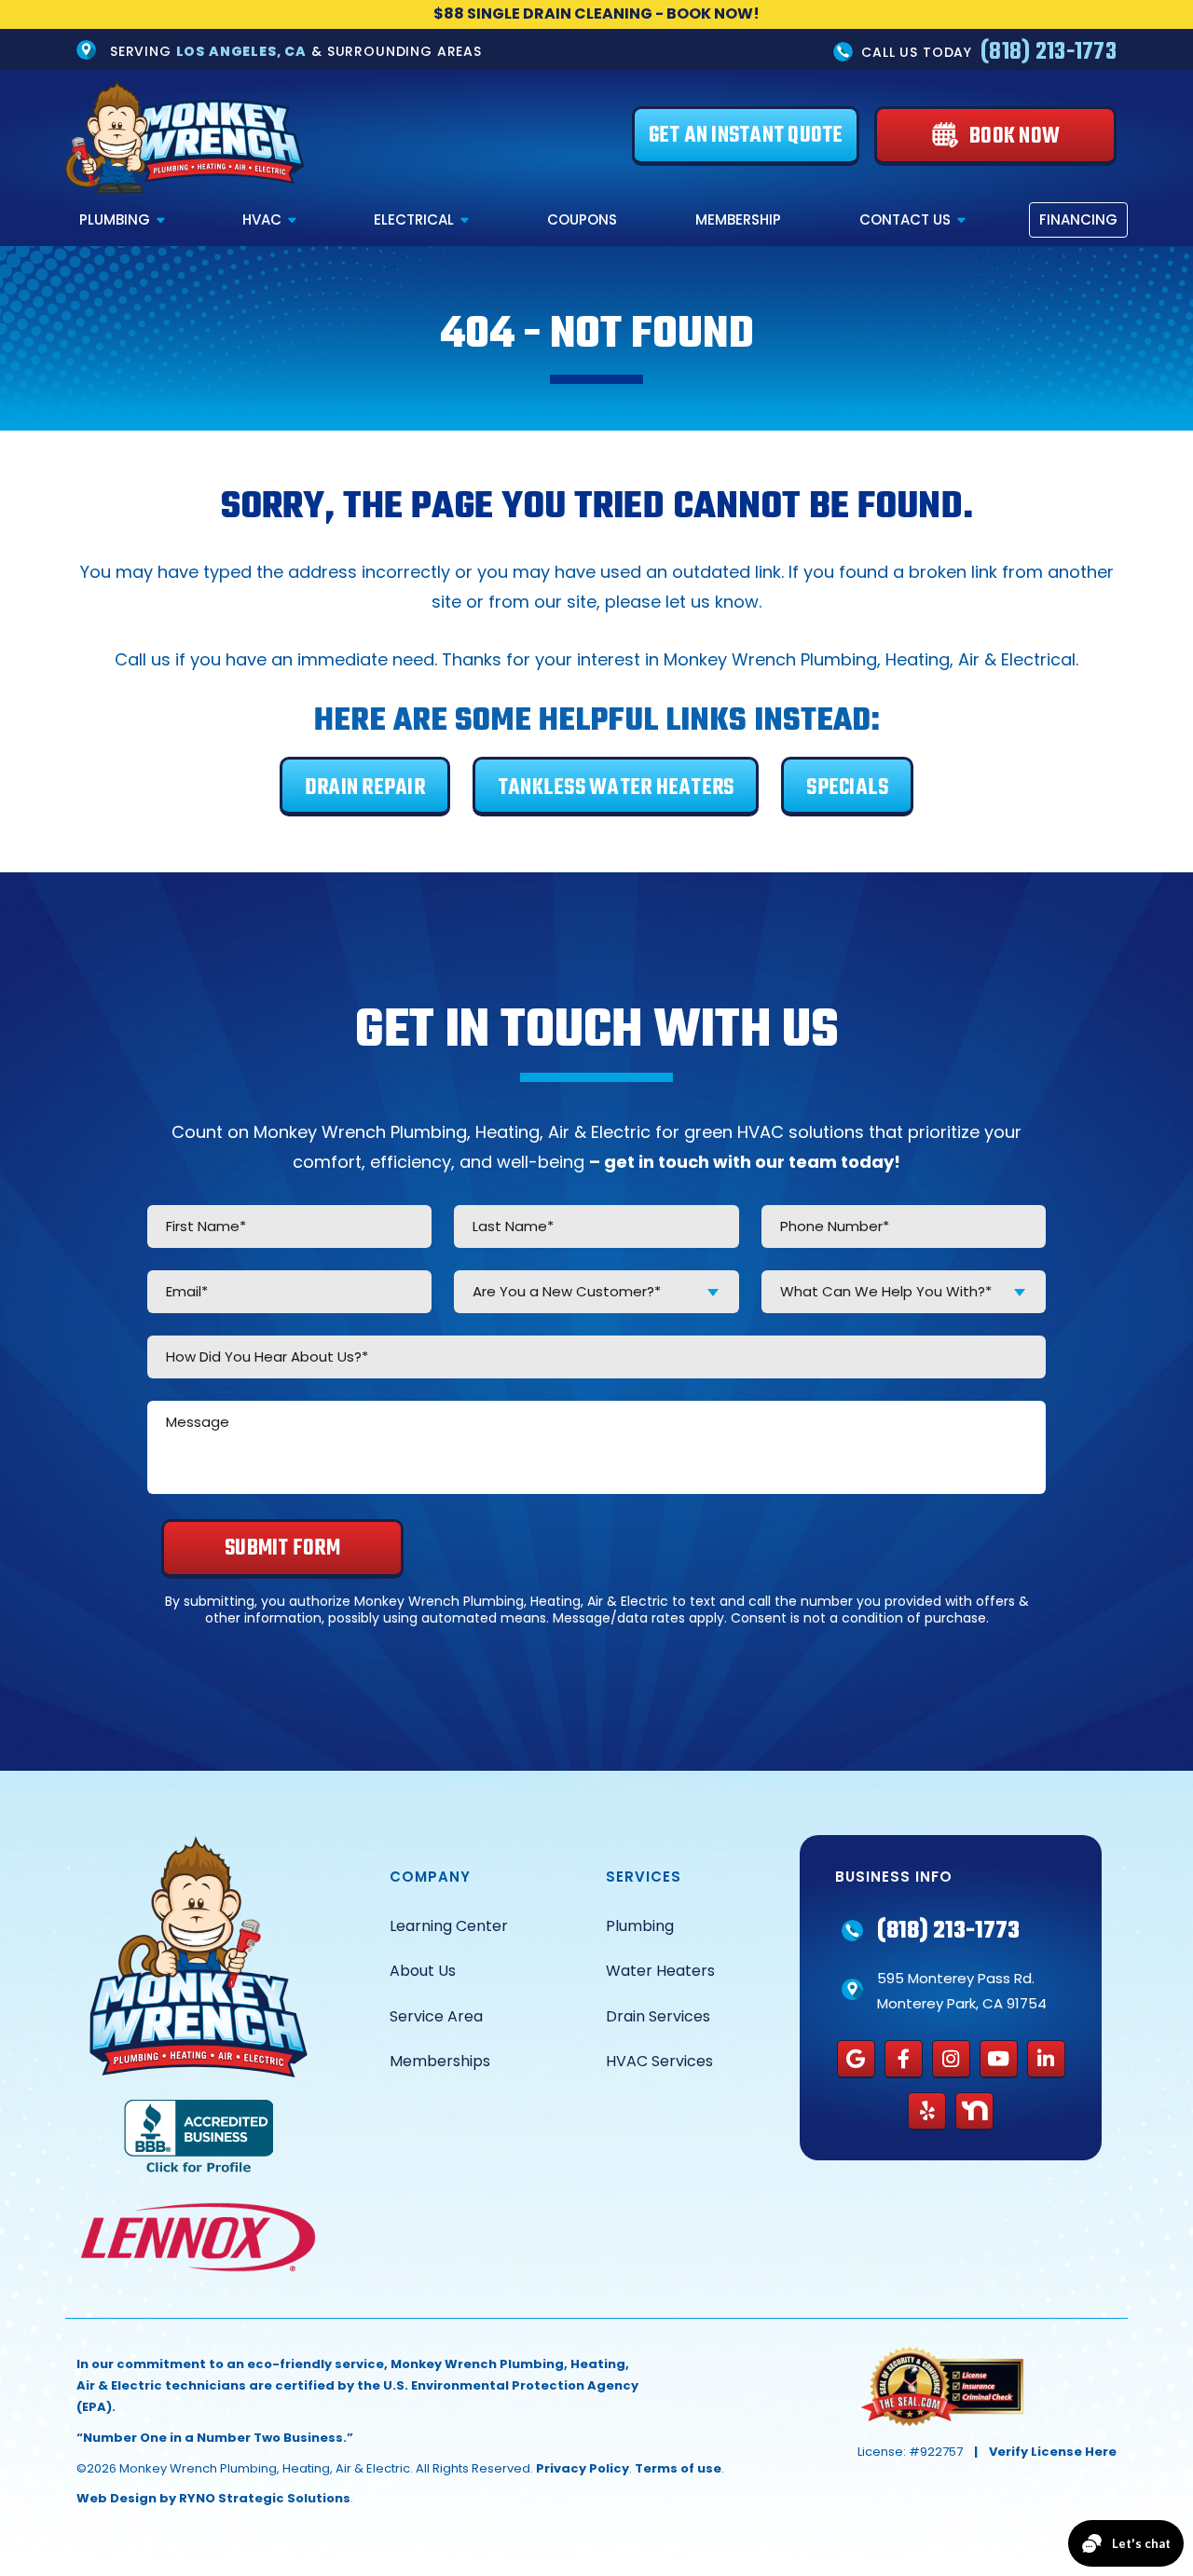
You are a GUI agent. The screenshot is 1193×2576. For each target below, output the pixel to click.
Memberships (440, 2061)
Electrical (414, 219)
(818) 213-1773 (1049, 51)
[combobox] (596, 1292)
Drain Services (658, 2016)
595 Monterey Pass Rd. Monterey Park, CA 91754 (962, 1991)
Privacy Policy (583, 2468)
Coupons (582, 219)
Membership (738, 219)
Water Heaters (660, 1971)
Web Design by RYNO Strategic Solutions (213, 2498)
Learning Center (449, 1926)
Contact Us (905, 219)
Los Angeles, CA (242, 50)
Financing (1078, 219)
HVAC (262, 219)
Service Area (436, 2016)
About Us (423, 1971)
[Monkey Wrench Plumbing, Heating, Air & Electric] (185, 136)
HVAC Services (659, 2061)
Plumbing (115, 219)
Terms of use (678, 2468)
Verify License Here (1053, 2452)
